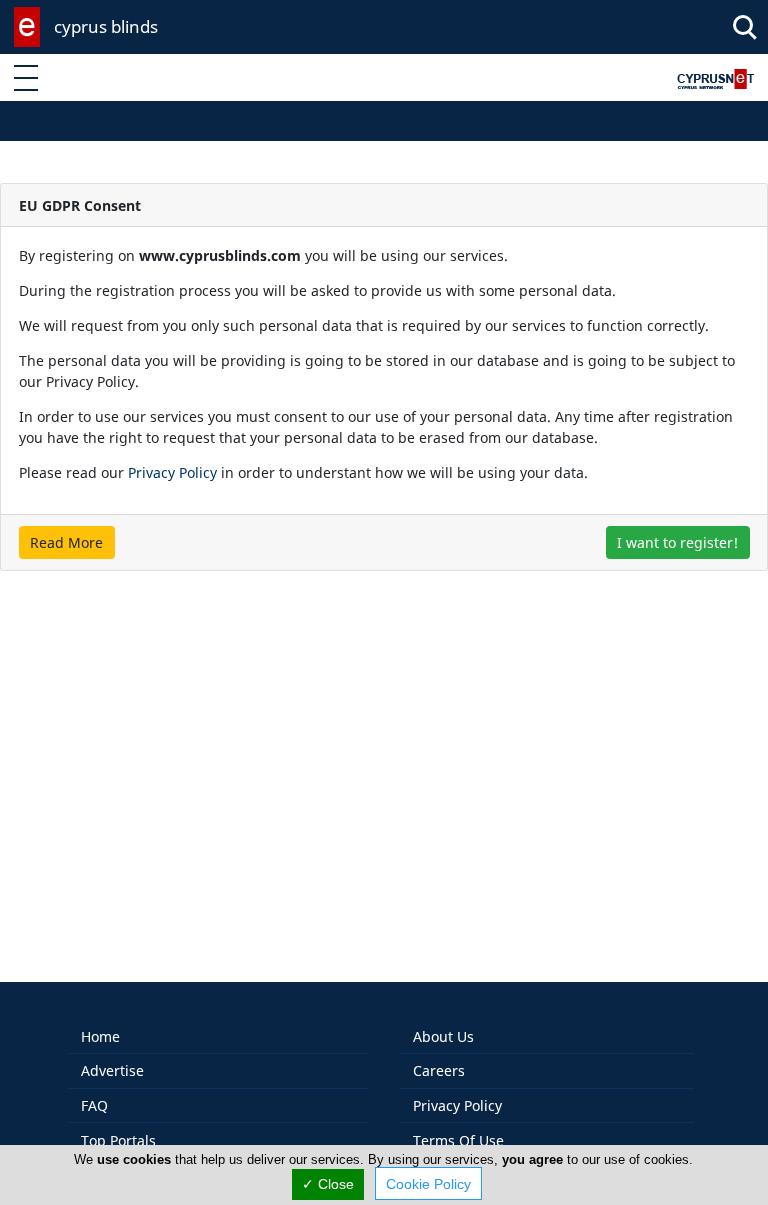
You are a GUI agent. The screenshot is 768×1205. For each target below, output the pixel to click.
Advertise (112, 1070)
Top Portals (118, 1140)
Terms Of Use (458, 1140)
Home (100, 1036)
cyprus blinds (106, 26)
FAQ (94, 1105)
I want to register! (677, 542)
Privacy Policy (172, 472)
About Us (443, 1036)
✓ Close (328, 1184)
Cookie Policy (428, 1184)
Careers (439, 1070)
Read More (66, 542)
